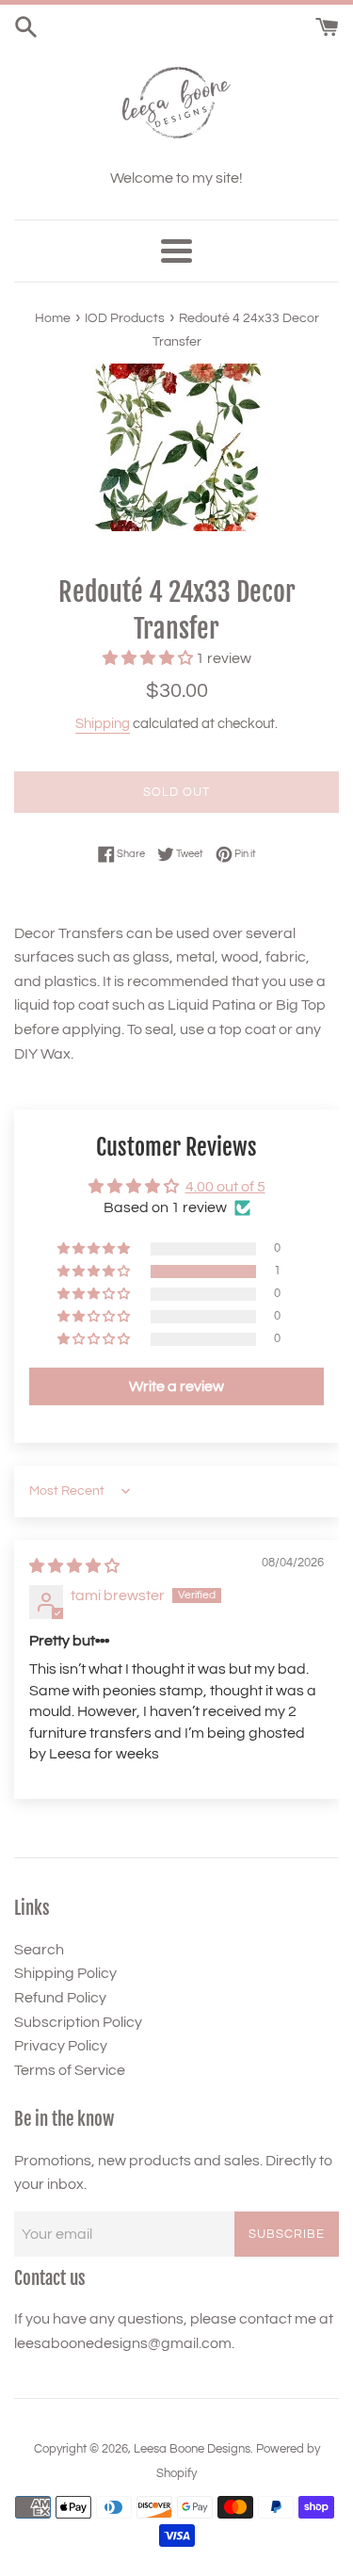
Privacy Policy (61, 2046)
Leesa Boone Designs (192, 2449)
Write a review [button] (176, 1386)
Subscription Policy (78, 2022)
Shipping (103, 724)
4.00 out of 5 (225, 1187)
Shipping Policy (65, 1973)
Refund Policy (60, 1998)
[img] (74, 1566)
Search (39, 1950)
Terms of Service (70, 2070)
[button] (149, 658)
